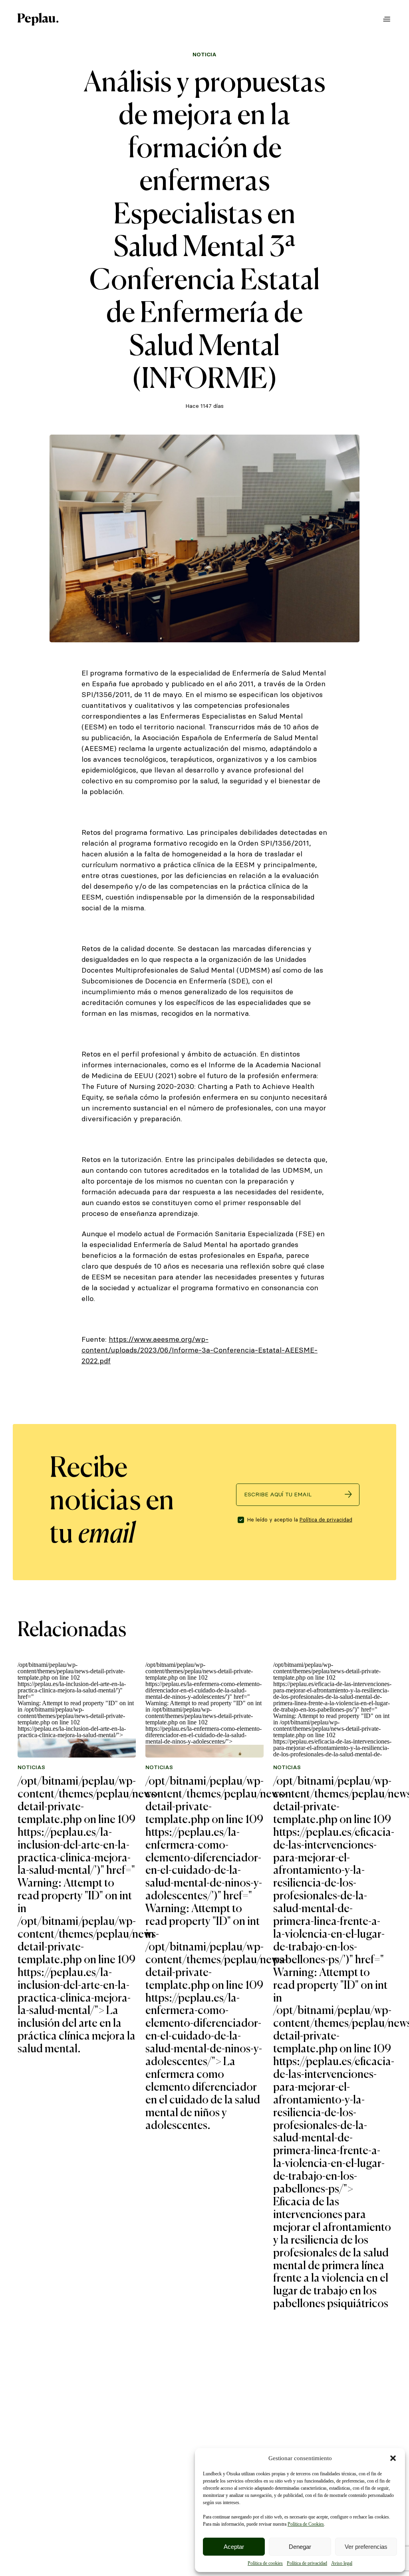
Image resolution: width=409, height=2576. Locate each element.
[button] (393, 2458)
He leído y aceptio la (300, 1520)
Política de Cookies (306, 2524)
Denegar (300, 2547)
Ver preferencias (366, 2547)
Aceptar (234, 2547)
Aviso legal (342, 2563)
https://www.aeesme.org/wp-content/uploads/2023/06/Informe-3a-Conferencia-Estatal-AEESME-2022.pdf (200, 1350)
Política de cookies (265, 2563)
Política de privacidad (307, 2563)
